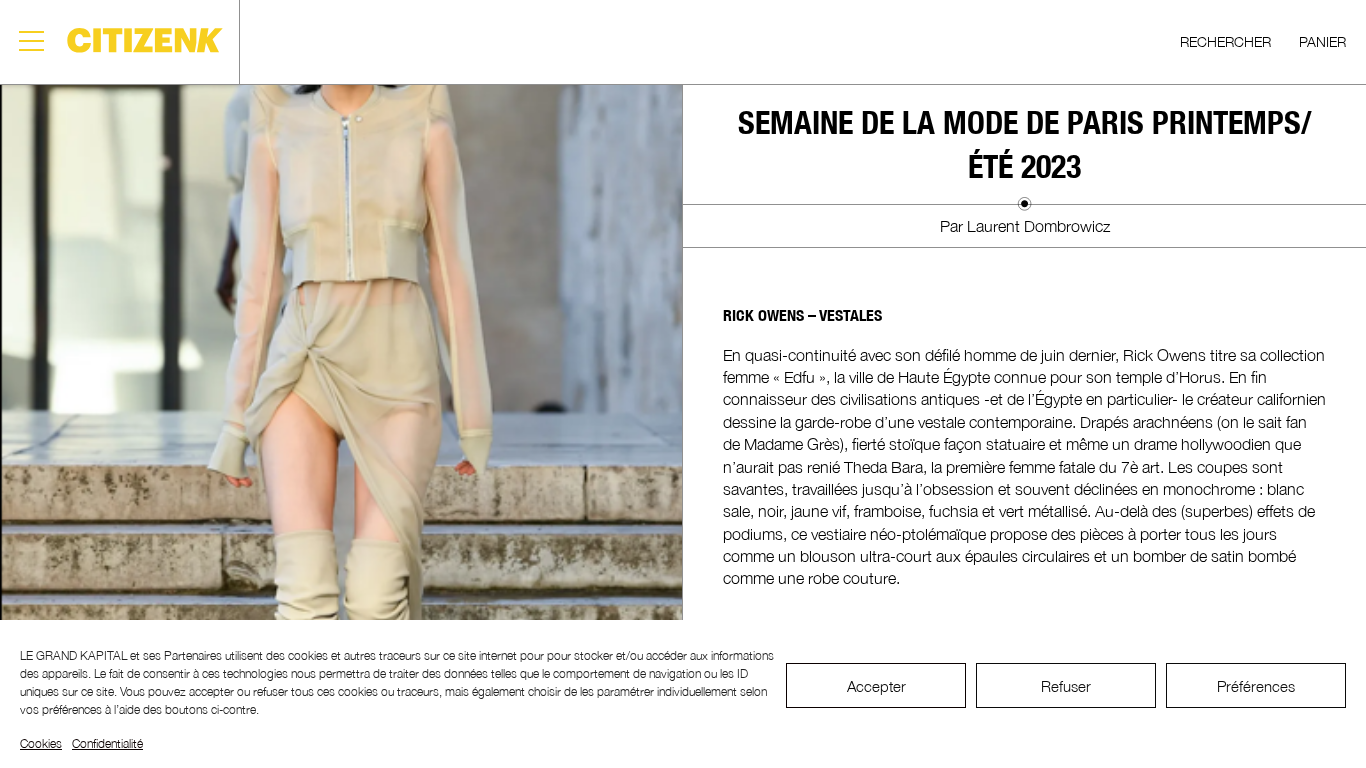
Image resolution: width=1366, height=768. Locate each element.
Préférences (1256, 686)
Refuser (1066, 686)
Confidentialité (107, 743)
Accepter (876, 686)
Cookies (41, 743)
